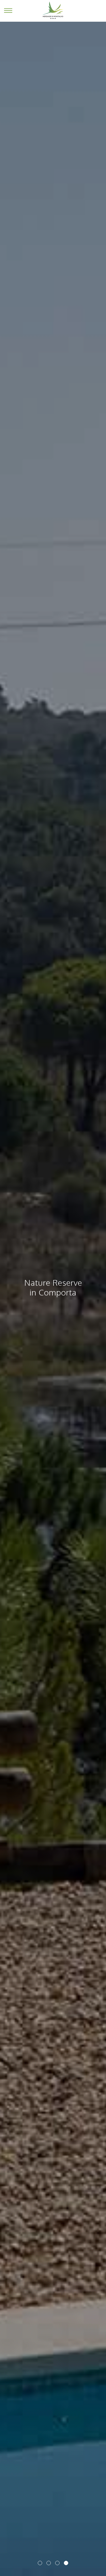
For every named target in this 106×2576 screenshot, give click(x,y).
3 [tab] (57, 2563)
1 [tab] (40, 2563)
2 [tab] (49, 2563)
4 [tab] (66, 2563)
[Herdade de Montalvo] (53, 10)
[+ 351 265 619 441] (98, 11)
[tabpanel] (53, 1288)
